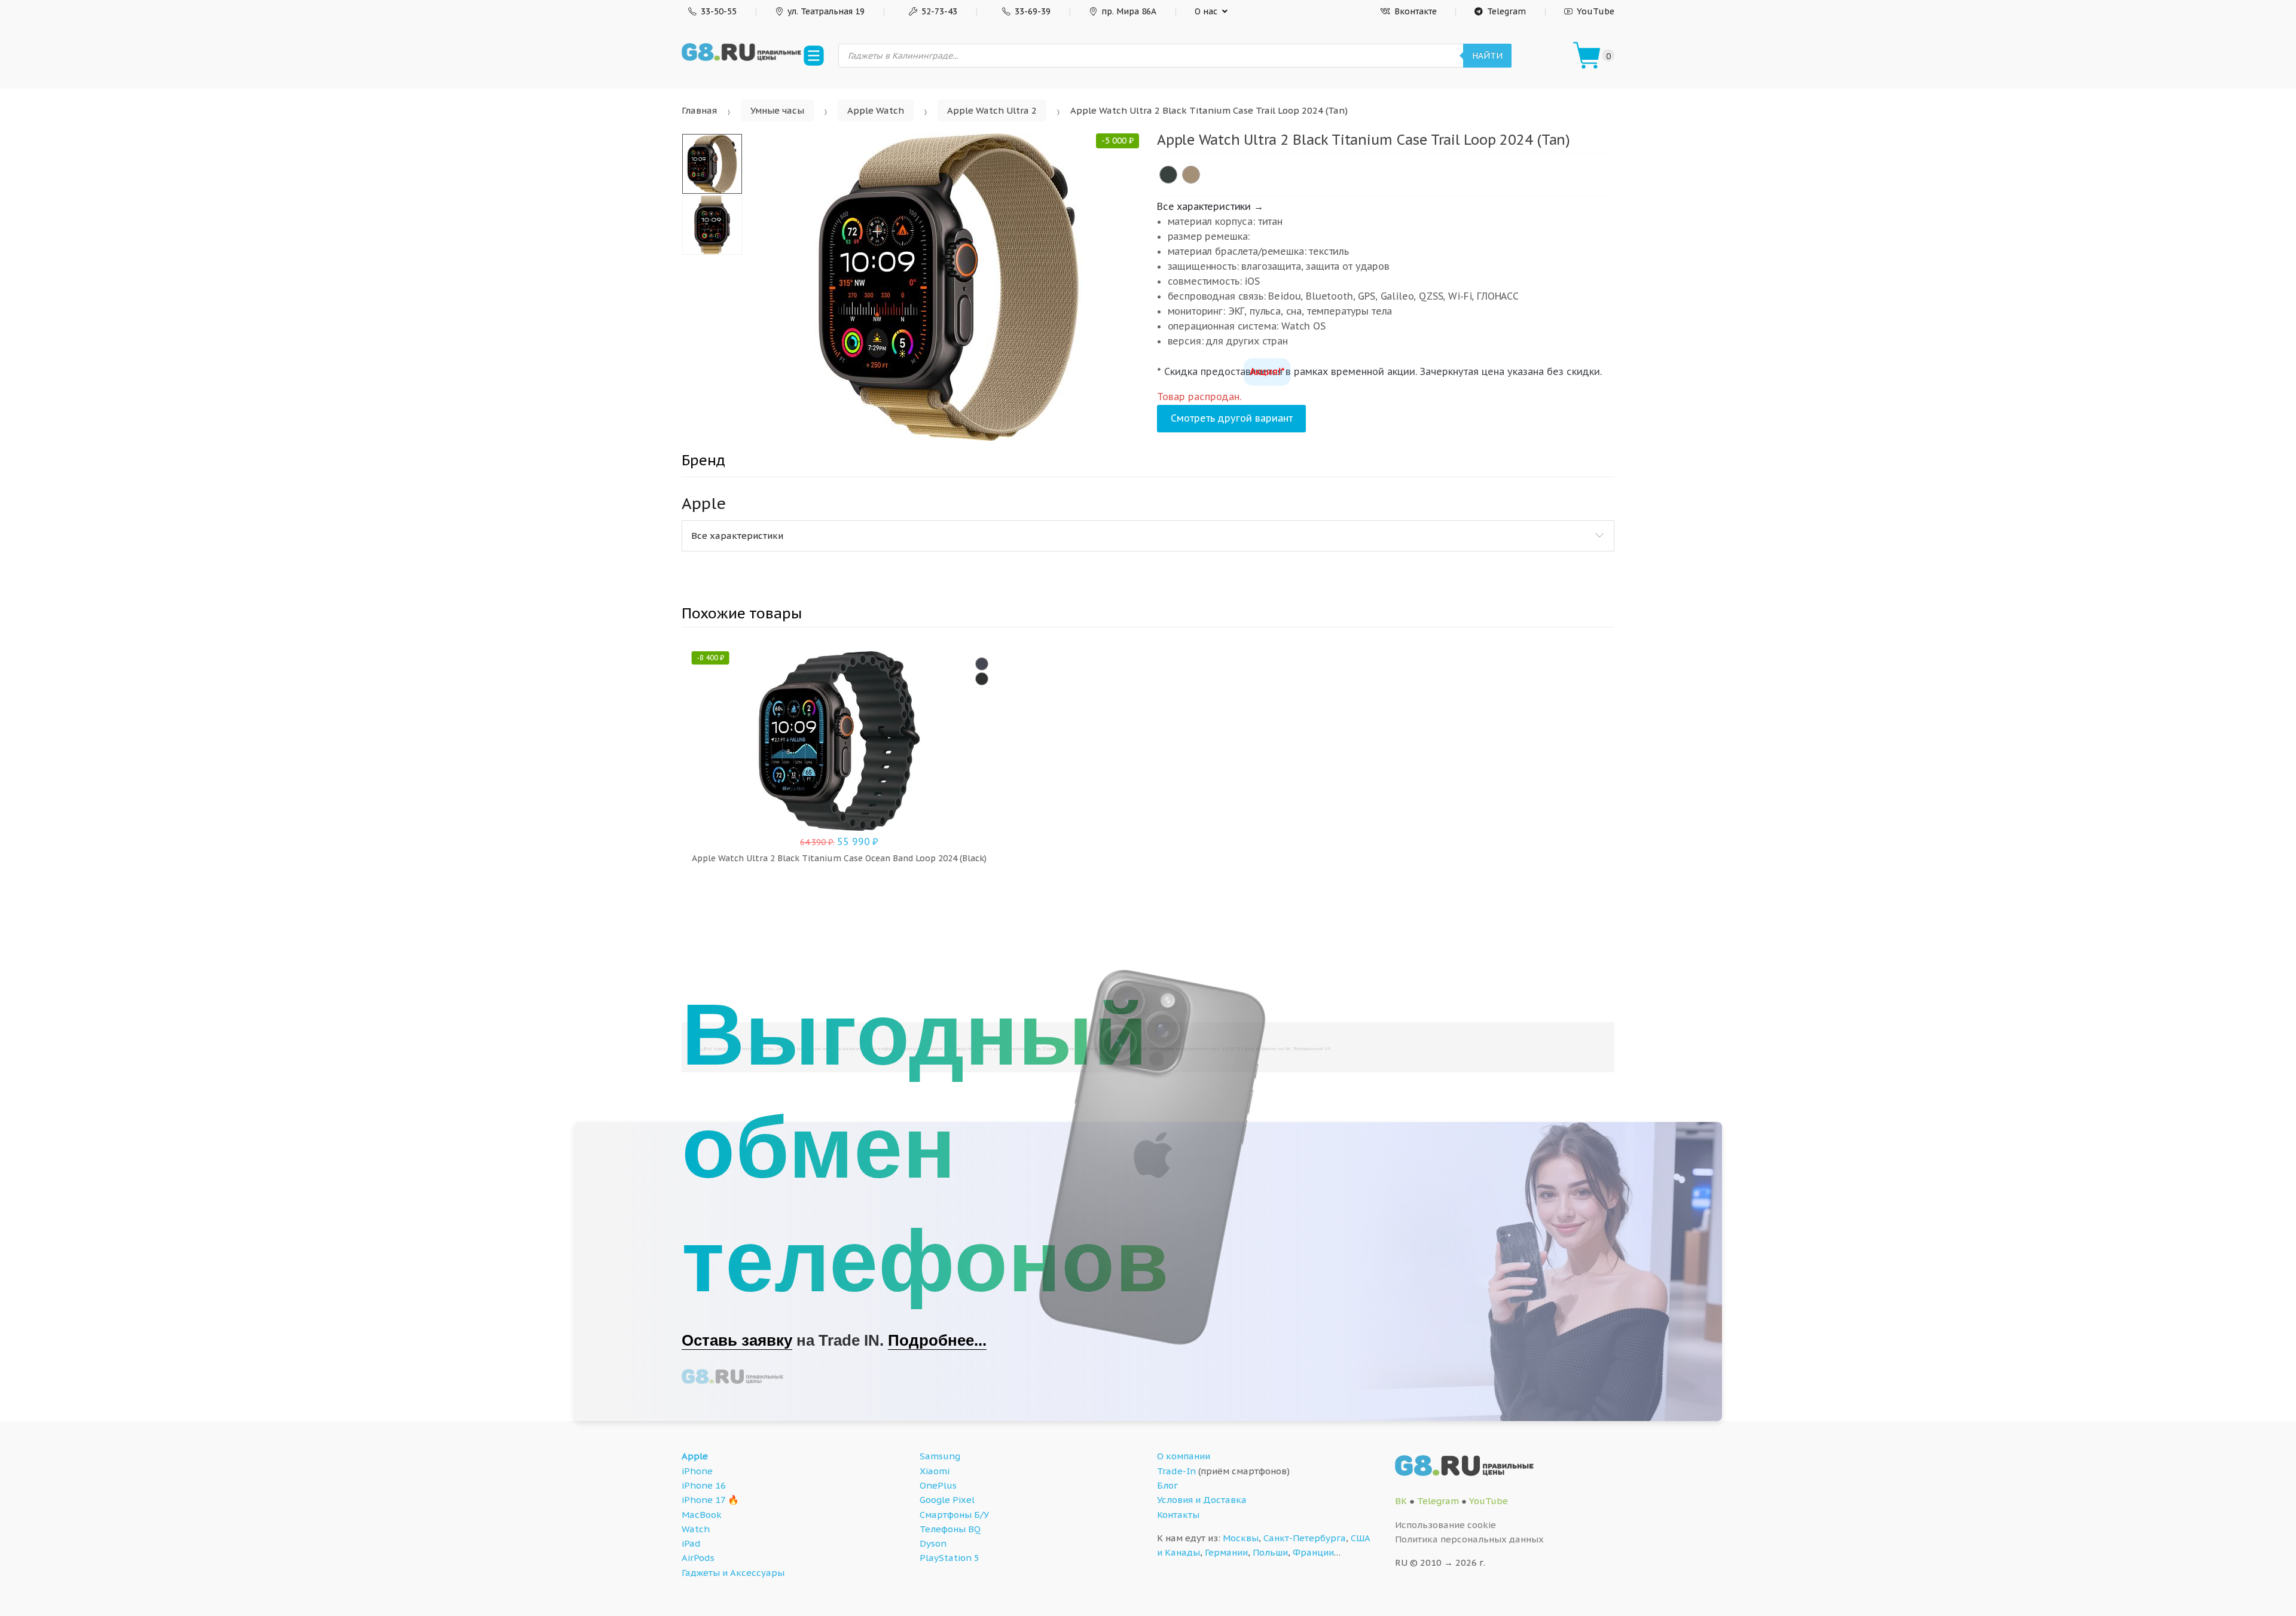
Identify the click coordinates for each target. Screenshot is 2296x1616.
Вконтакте (1416, 11)
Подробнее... (937, 1340)
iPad (691, 1543)
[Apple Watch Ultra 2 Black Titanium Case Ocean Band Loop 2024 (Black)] (982, 679)
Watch (696, 1529)
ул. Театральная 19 (826, 11)
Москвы (1241, 1538)
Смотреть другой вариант (1232, 418)
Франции (1313, 1552)
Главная (699, 110)
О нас (1206, 11)
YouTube (1596, 11)
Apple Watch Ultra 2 (992, 110)
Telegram (1506, 11)
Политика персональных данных (1469, 1539)
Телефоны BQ (950, 1529)
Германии (1226, 1552)
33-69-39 (1033, 11)
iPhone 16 (704, 1485)
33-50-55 (719, 11)
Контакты (1178, 1515)
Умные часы (777, 110)
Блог (1167, 1485)
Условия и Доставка (1202, 1500)
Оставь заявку (737, 1340)
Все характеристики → (1210, 206)
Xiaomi (935, 1471)
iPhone (697, 1471)
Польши (1270, 1552)
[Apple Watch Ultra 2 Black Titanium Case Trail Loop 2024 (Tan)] (1191, 175)
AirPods (698, 1558)
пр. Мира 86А (1129, 11)
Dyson (933, 1543)
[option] (949, 287)
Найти (1487, 56)
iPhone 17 (703, 1500)
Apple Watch (876, 110)
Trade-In (1176, 1471)
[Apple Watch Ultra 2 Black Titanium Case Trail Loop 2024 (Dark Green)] (1168, 175)
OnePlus (938, 1485)
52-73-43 (939, 11)
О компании (1184, 1456)
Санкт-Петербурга (1305, 1538)
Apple (695, 1456)
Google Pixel (947, 1500)
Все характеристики (737, 536)
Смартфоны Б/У (954, 1515)
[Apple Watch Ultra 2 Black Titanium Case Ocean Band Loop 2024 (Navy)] (982, 664)
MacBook (702, 1515)
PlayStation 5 (949, 1558)
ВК (1401, 1501)
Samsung (940, 1456)
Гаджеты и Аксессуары (733, 1573)
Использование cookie (1445, 1525)
